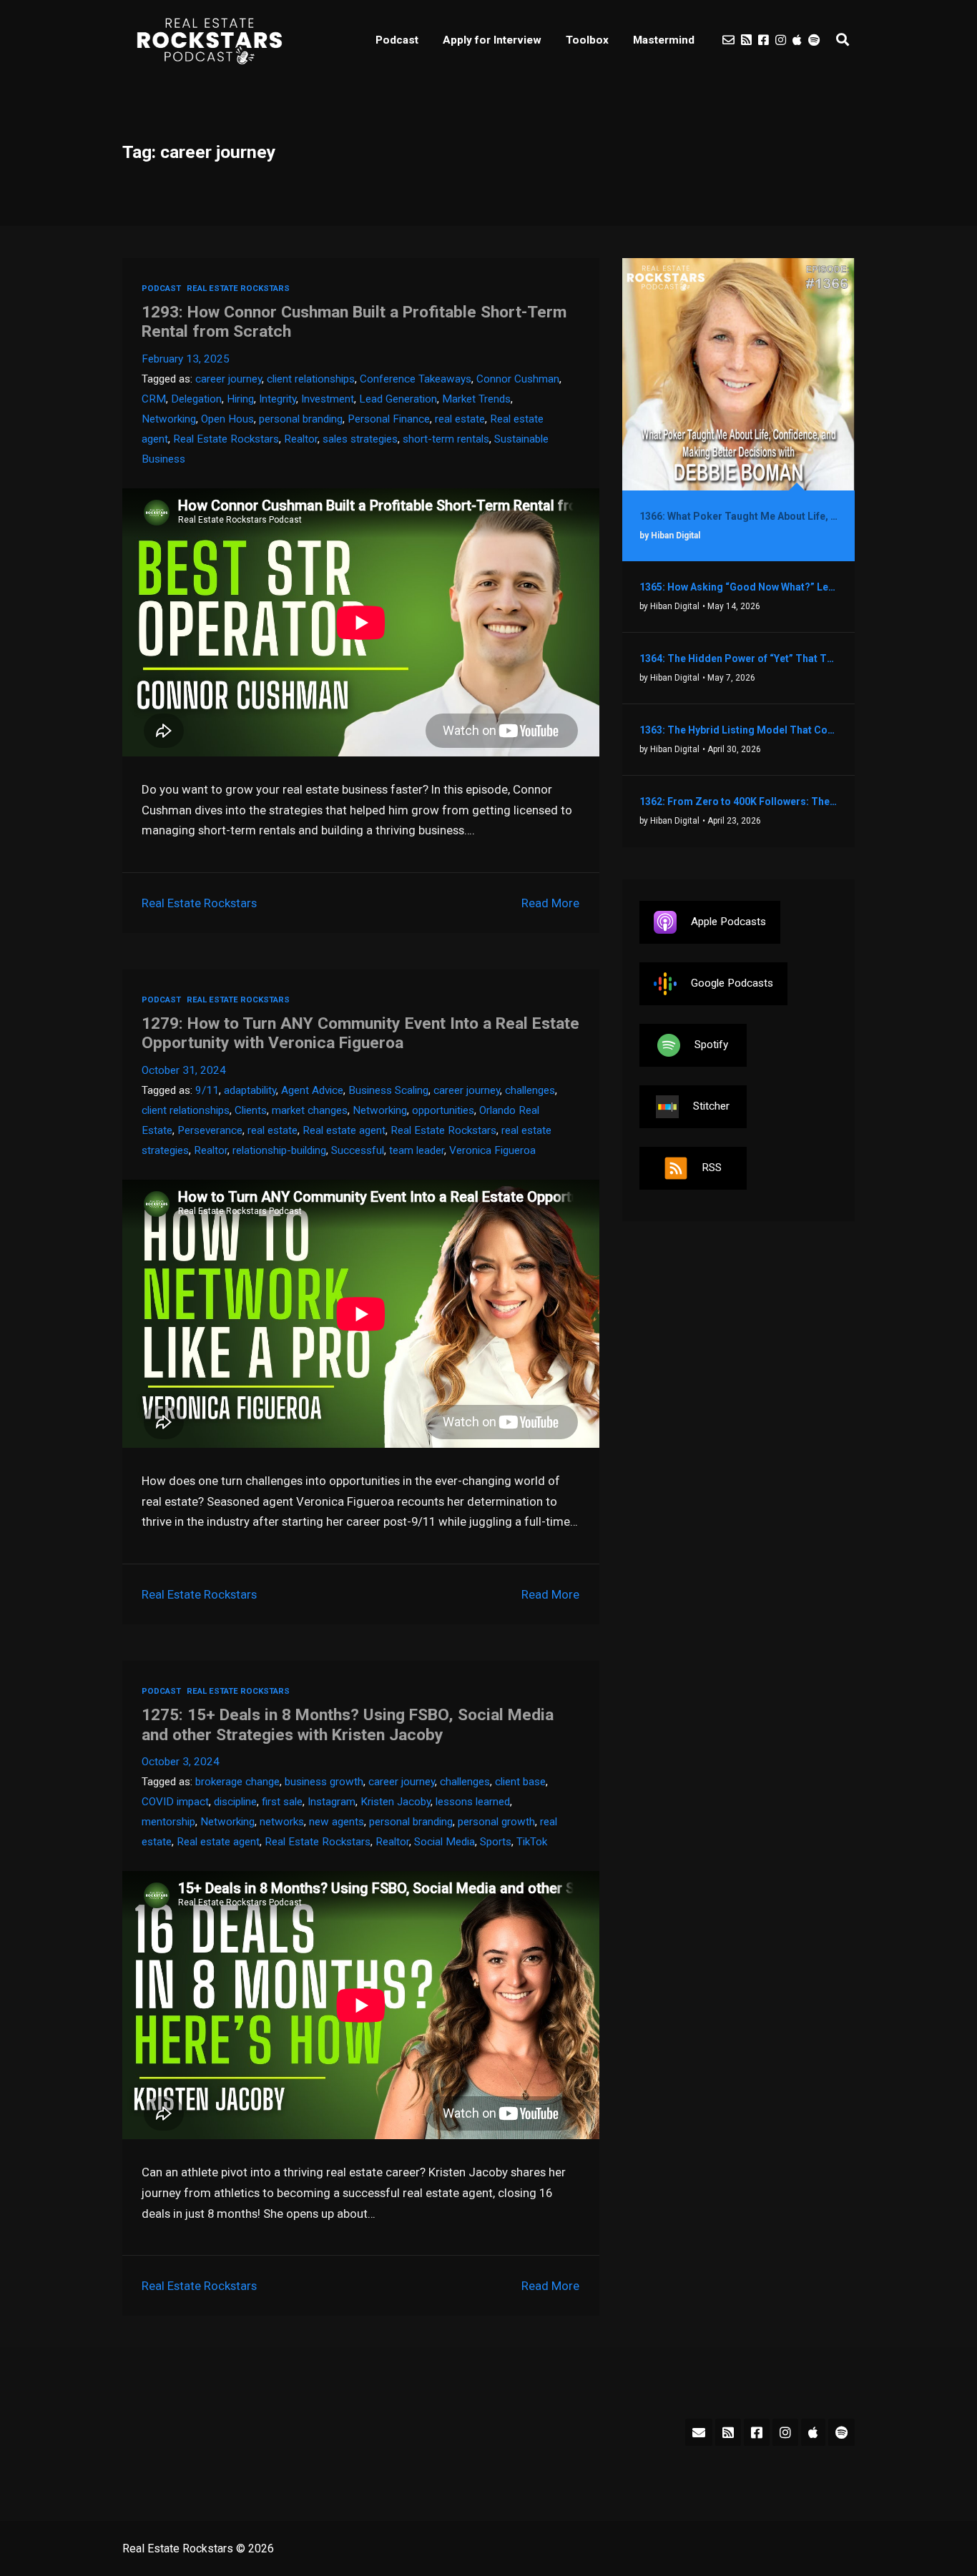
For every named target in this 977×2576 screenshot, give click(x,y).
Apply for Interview (492, 40)
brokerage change (237, 1782)
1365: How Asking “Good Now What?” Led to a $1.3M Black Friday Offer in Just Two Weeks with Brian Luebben (738, 587)
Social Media (445, 1842)
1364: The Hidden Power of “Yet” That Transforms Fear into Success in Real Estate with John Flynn (738, 658)
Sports (496, 1842)
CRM (154, 399)
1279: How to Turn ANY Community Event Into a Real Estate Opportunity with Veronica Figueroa (360, 1033)
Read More (550, 903)
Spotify (711, 1045)
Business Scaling (388, 1090)
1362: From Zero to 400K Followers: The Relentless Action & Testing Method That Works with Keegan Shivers (738, 801)
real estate (460, 419)
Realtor (301, 439)
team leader (417, 1150)
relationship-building (279, 1150)
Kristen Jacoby (396, 1802)
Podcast (397, 40)
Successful (358, 1150)
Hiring (240, 399)
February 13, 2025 (186, 359)
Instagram (332, 1802)
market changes (310, 1110)
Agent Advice (312, 1090)
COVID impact (175, 1802)
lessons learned (473, 1802)
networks (282, 1822)
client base (520, 1782)
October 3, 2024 (181, 1762)
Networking (169, 419)
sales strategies (360, 439)
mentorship (168, 1822)
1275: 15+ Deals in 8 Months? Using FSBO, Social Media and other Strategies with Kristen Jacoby (348, 1724)
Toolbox (587, 40)
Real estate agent (344, 1130)
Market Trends (476, 399)
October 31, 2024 (184, 1070)
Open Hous (227, 419)
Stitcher (711, 1106)
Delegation (196, 399)
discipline (235, 1802)
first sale (282, 1802)
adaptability (250, 1090)
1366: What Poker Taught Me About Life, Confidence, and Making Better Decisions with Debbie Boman (738, 516)
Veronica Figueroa (492, 1150)
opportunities (443, 1110)
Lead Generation (398, 399)
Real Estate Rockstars (238, 288)
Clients (251, 1110)
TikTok (532, 1842)
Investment (328, 399)
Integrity (278, 399)
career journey (229, 379)
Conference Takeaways (416, 379)
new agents (337, 1822)
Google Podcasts (732, 983)
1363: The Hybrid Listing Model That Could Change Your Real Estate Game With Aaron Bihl (738, 730)
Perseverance (210, 1130)
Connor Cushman (518, 379)
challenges (530, 1090)
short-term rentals (446, 439)
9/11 (207, 1090)
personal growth (496, 1822)
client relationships (311, 379)
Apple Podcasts (728, 922)
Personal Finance (389, 419)
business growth (324, 1782)
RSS (712, 1168)
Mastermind (664, 40)
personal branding (301, 419)
